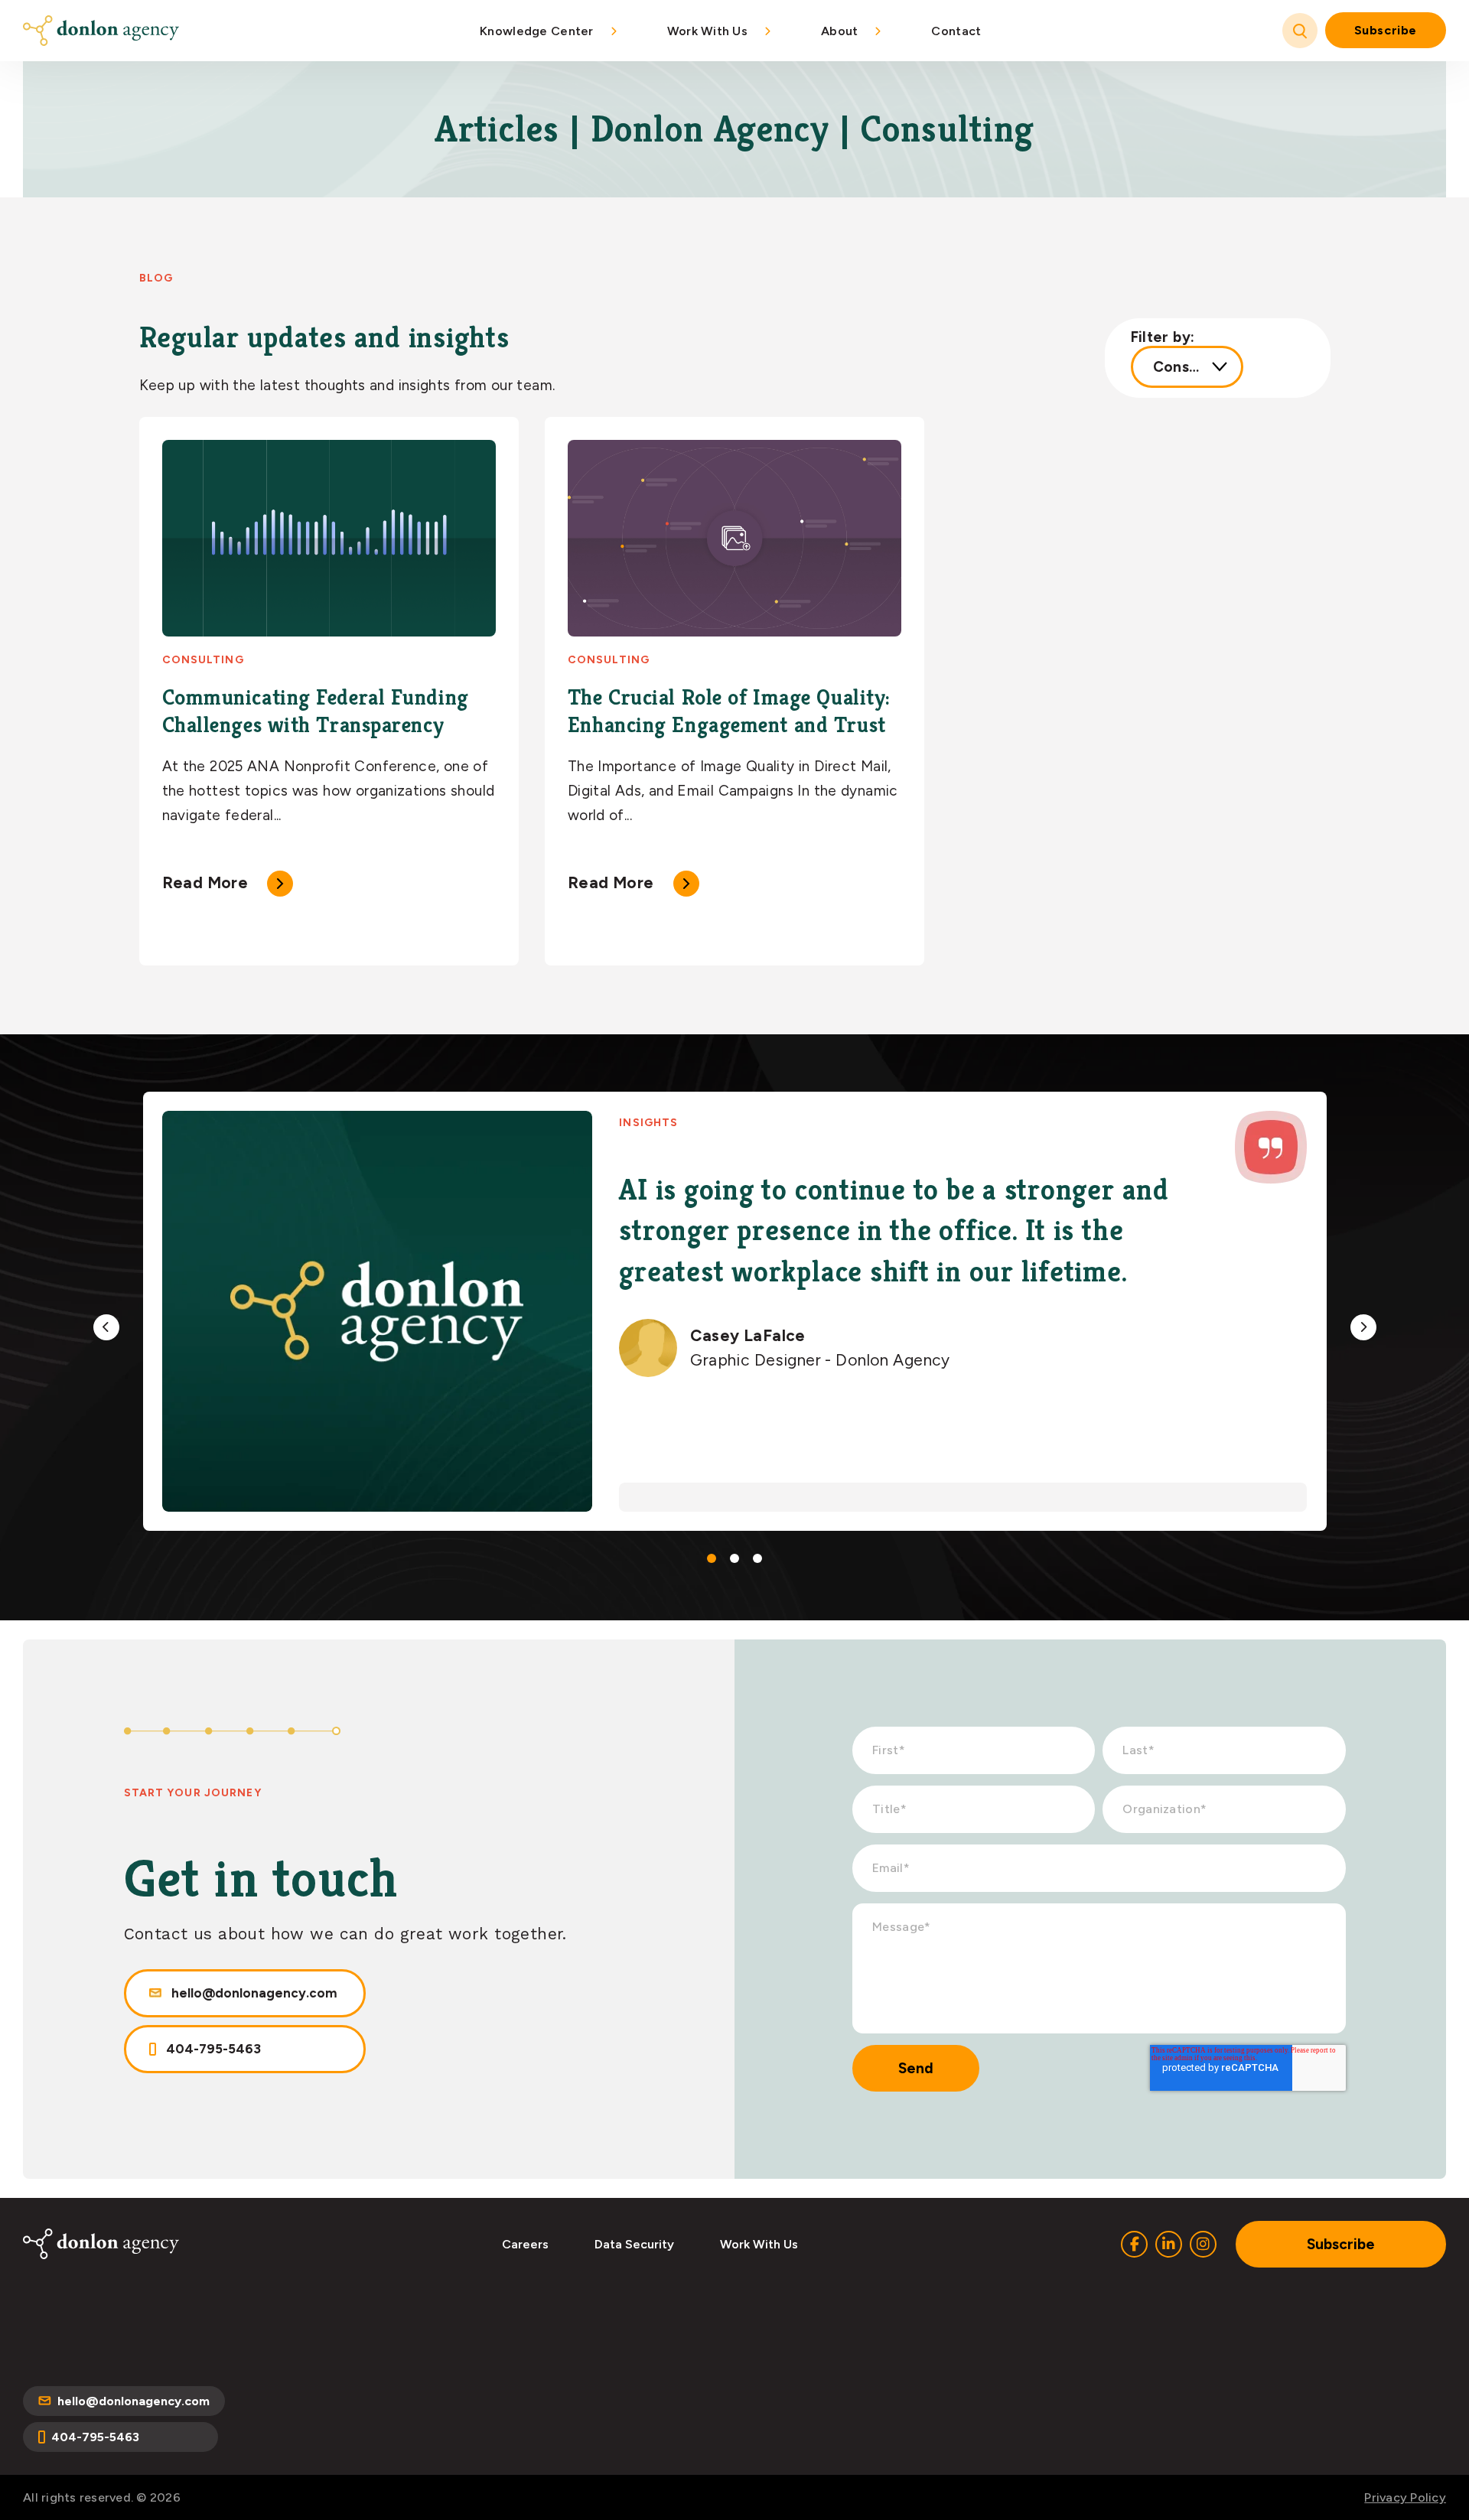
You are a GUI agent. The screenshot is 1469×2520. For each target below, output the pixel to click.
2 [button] (734, 1558)
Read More (205, 882)
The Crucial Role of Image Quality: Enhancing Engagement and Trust (729, 711)
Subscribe (1386, 30)
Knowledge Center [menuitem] (536, 31)
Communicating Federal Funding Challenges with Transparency (316, 711)
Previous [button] (106, 1327)
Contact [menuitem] (956, 31)
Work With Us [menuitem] (707, 31)
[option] (735, 1311)
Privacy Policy (1405, 2497)
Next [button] (1363, 1327)
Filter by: (1163, 337)
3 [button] (757, 1558)
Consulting (203, 660)
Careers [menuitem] (525, 2244)
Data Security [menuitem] (634, 2244)
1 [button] (712, 1558)
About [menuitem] (839, 31)
